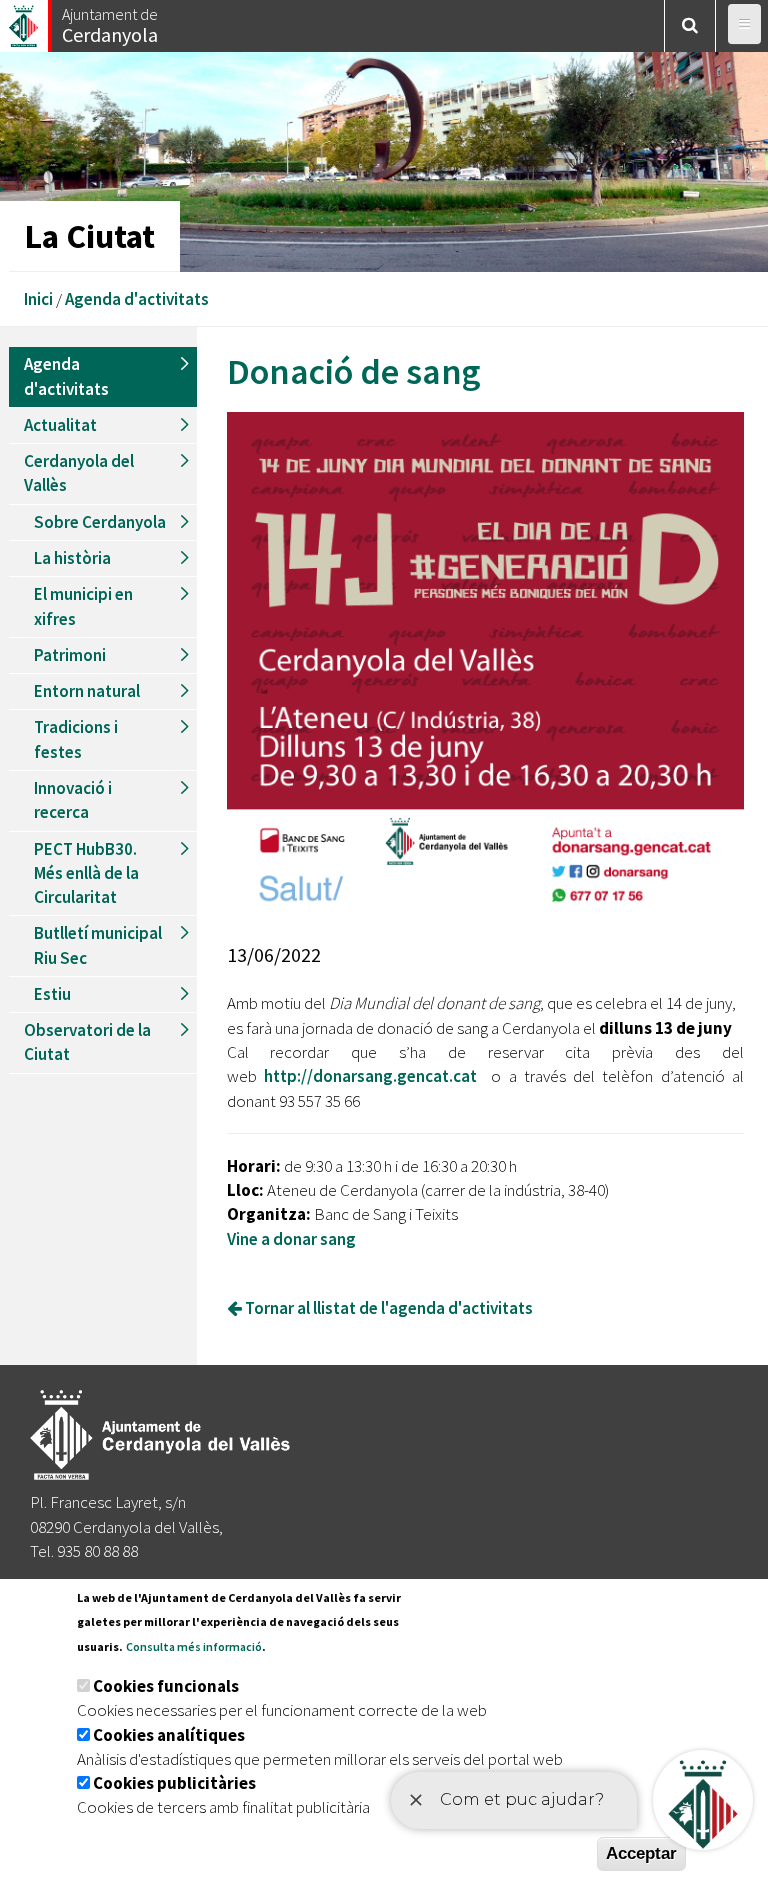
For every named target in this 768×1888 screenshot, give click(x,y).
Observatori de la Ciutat (87, 1042)
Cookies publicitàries (174, 1783)
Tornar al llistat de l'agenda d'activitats (387, 1308)
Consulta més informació (194, 1646)
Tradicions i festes (76, 739)
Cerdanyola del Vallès (79, 473)
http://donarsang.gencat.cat (370, 1076)
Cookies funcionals (166, 1686)
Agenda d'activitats (137, 299)
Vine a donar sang (291, 1239)
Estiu (52, 994)
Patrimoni (70, 655)
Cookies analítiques (169, 1735)
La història (72, 558)
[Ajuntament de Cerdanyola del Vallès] (25, 20)
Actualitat (60, 425)
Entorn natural (87, 691)
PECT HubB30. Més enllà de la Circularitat (86, 873)
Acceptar (641, 1853)
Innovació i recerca (73, 800)
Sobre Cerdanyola (100, 522)
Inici (38, 299)
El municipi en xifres (83, 606)
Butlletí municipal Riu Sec (98, 945)
